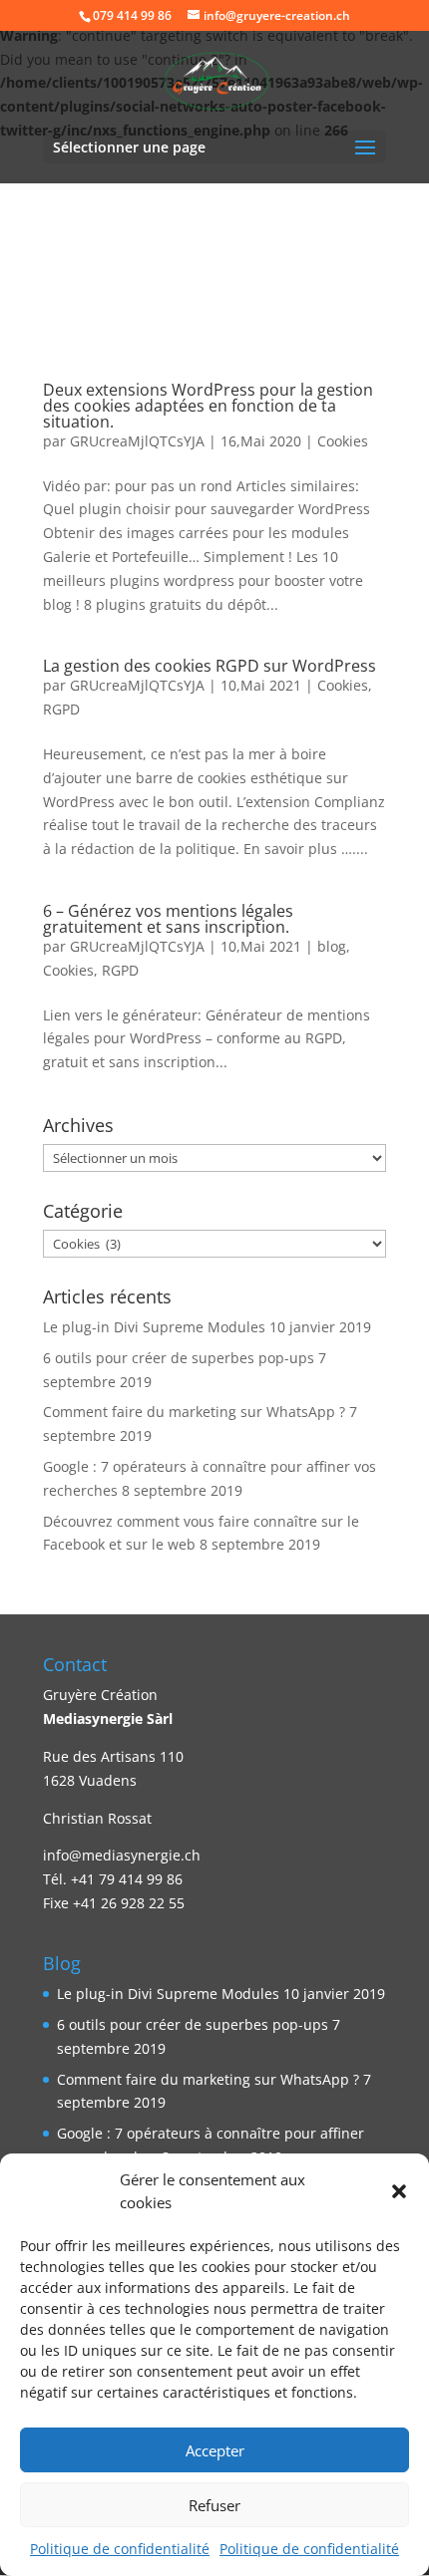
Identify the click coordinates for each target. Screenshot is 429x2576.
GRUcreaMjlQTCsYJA (137, 441)
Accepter (215, 2450)
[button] (399, 2191)
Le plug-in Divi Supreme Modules (154, 1327)
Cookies (343, 441)
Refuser (214, 2505)
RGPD (61, 709)
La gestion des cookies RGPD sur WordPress (210, 666)
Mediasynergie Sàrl (108, 1718)
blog (332, 946)
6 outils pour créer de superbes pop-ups (179, 1358)
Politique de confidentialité (120, 2549)
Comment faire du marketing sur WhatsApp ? (194, 1412)
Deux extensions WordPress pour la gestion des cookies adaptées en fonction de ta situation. (208, 406)
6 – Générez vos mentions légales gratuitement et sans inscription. (168, 919)
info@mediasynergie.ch (122, 1855)
